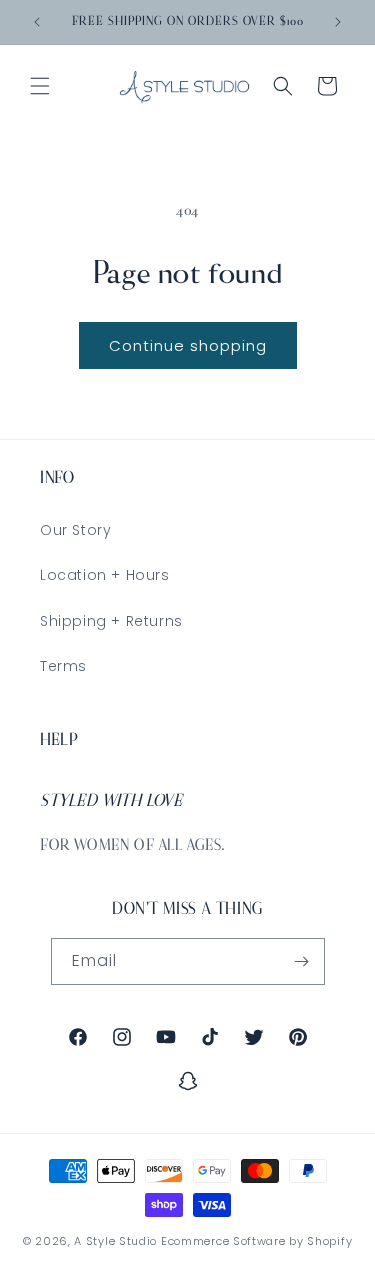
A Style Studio (115, 1241)
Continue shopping (188, 345)
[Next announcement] (338, 22)
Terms (63, 666)
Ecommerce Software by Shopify (256, 1241)
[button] (40, 86)
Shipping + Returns (111, 621)
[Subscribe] (302, 961)
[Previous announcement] (37, 22)
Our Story (75, 530)
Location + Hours (105, 575)
